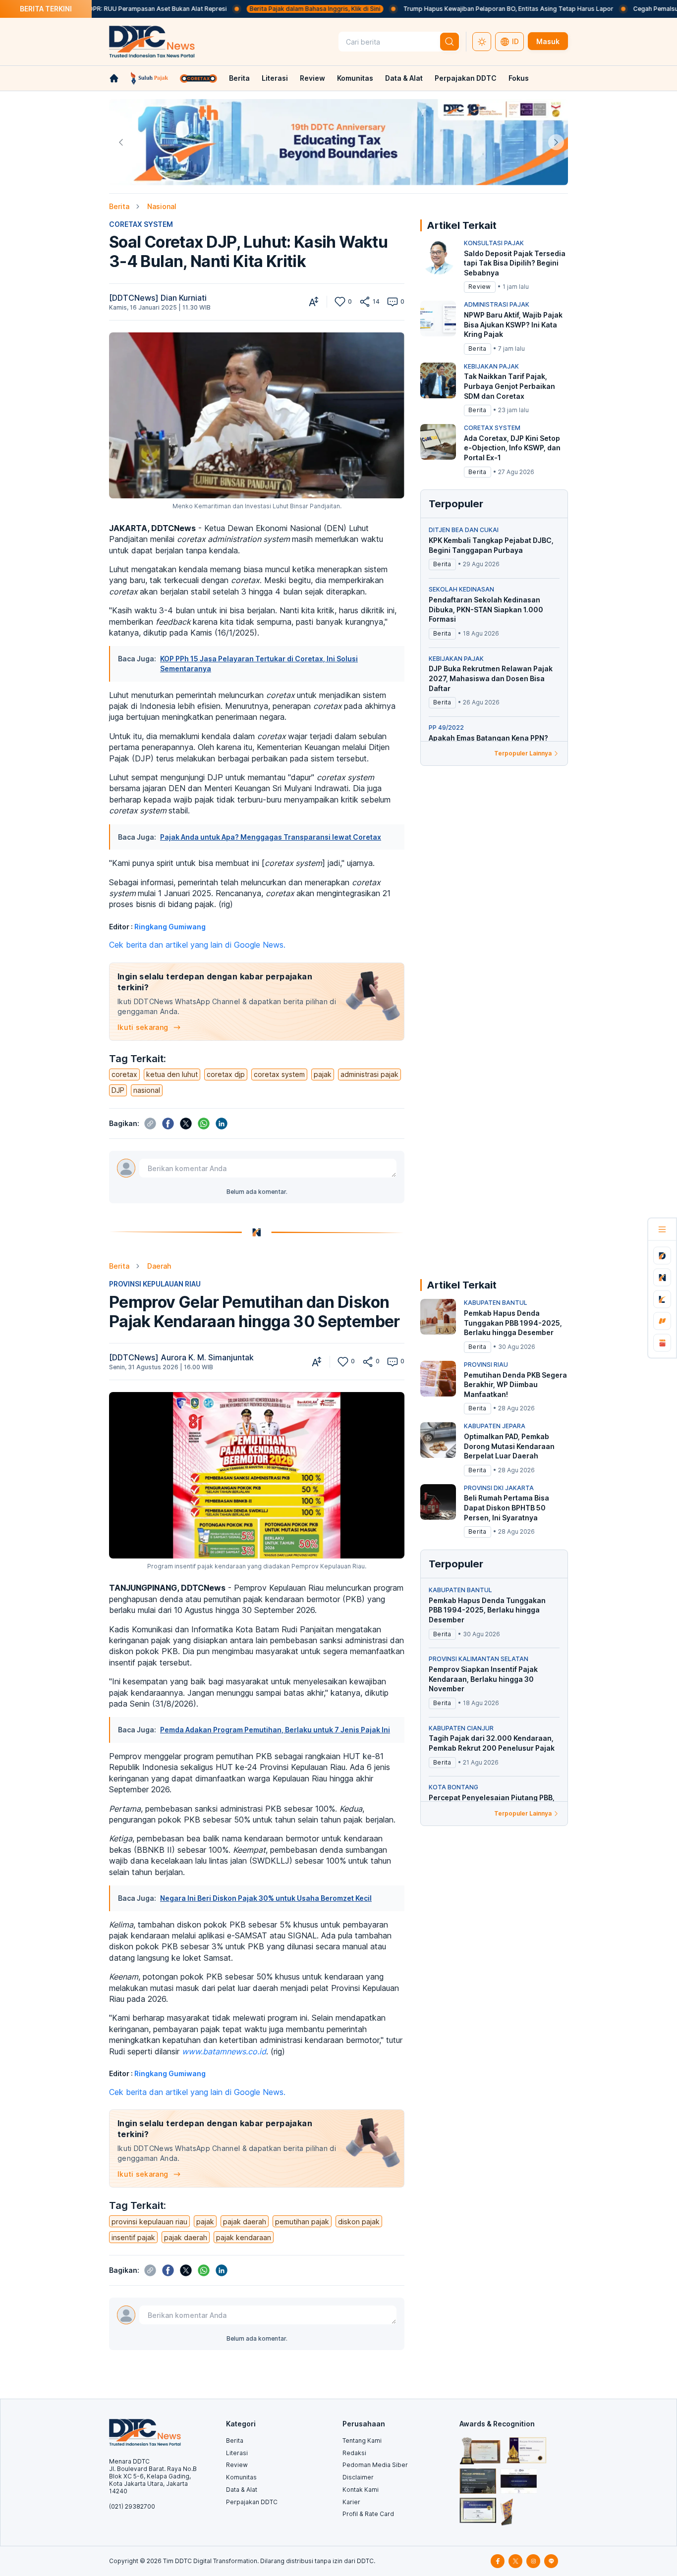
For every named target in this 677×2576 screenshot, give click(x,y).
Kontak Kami (361, 2490)
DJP (118, 1090)
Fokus (519, 78)
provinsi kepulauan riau (149, 2222)
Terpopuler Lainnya (523, 753)
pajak (323, 1074)
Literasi (275, 78)
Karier (351, 2502)
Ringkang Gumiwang (170, 927)
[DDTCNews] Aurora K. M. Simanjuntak (181, 1357)
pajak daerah (245, 2222)
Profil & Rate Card (368, 2514)
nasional (147, 1090)
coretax (124, 1074)
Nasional (162, 206)
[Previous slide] (121, 142)
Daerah (159, 1266)
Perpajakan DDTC (466, 78)
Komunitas (355, 78)
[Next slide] (556, 142)
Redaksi (354, 2453)
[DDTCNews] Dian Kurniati (158, 298)
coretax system (279, 1074)
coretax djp (226, 1074)
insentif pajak (133, 2237)
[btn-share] (365, 302)
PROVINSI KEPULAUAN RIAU (155, 1284)
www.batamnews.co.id (224, 2051)
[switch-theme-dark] (482, 42)
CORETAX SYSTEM (141, 224)
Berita (239, 78)
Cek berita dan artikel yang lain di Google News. (197, 945)
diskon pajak (359, 2222)
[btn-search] (450, 42)
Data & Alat (404, 78)
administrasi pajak (369, 1074)
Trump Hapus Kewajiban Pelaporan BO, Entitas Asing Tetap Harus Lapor (453, 9)
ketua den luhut (172, 1074)
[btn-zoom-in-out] (314, 302)
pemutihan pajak (302, 2222)
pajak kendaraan (244, 2237)
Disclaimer (358, 2477)
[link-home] (114, 78)
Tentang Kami (362, 2441)
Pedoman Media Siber (375, 2465)
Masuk (548, 41)
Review (312, 78)
